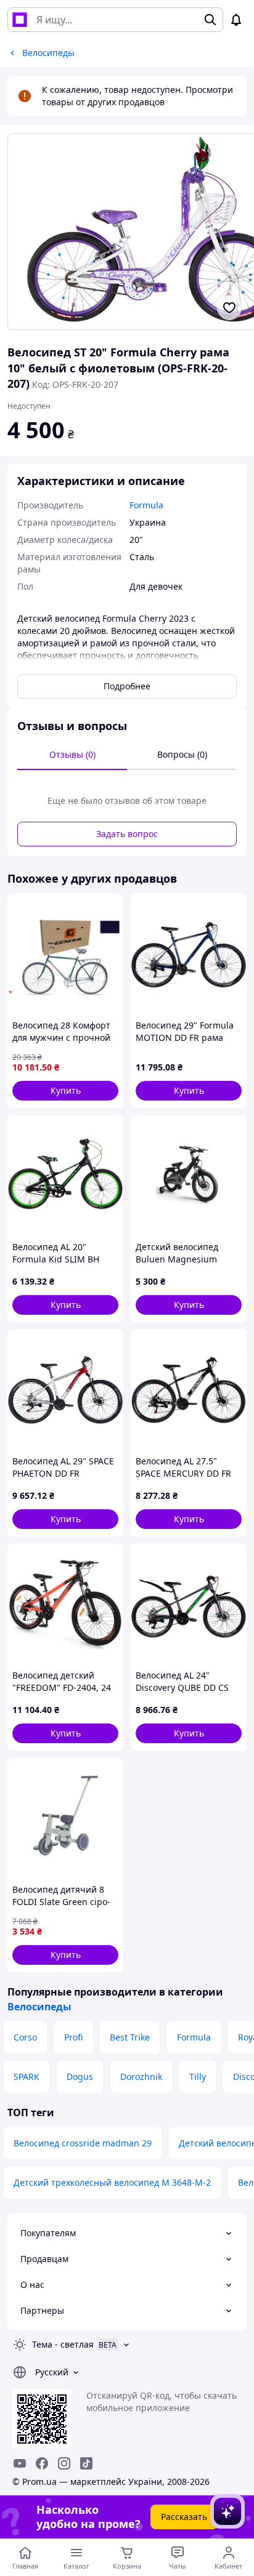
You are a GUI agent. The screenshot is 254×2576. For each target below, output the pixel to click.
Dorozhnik (141, 2076)
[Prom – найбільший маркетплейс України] (20, 20)
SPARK (27, 2076)
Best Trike (130, 2037)
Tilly (198, 2076)
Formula (194, 2037)
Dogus (80, 2076)
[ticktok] (86, 2463)
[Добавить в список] (229, 308)
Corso (25, 2037)
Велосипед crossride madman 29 (83, 2143)
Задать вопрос (127, 834)
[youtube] (20, 2463)
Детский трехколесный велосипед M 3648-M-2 (112, 2182)
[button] (65, 1091)
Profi (73, 2037)
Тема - (63, 2344)
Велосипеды (39, 2007)
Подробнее (127, 686)
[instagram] (64, 2463)
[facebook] (42, 2463)
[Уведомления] (236, 20)
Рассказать (184, 2517)
